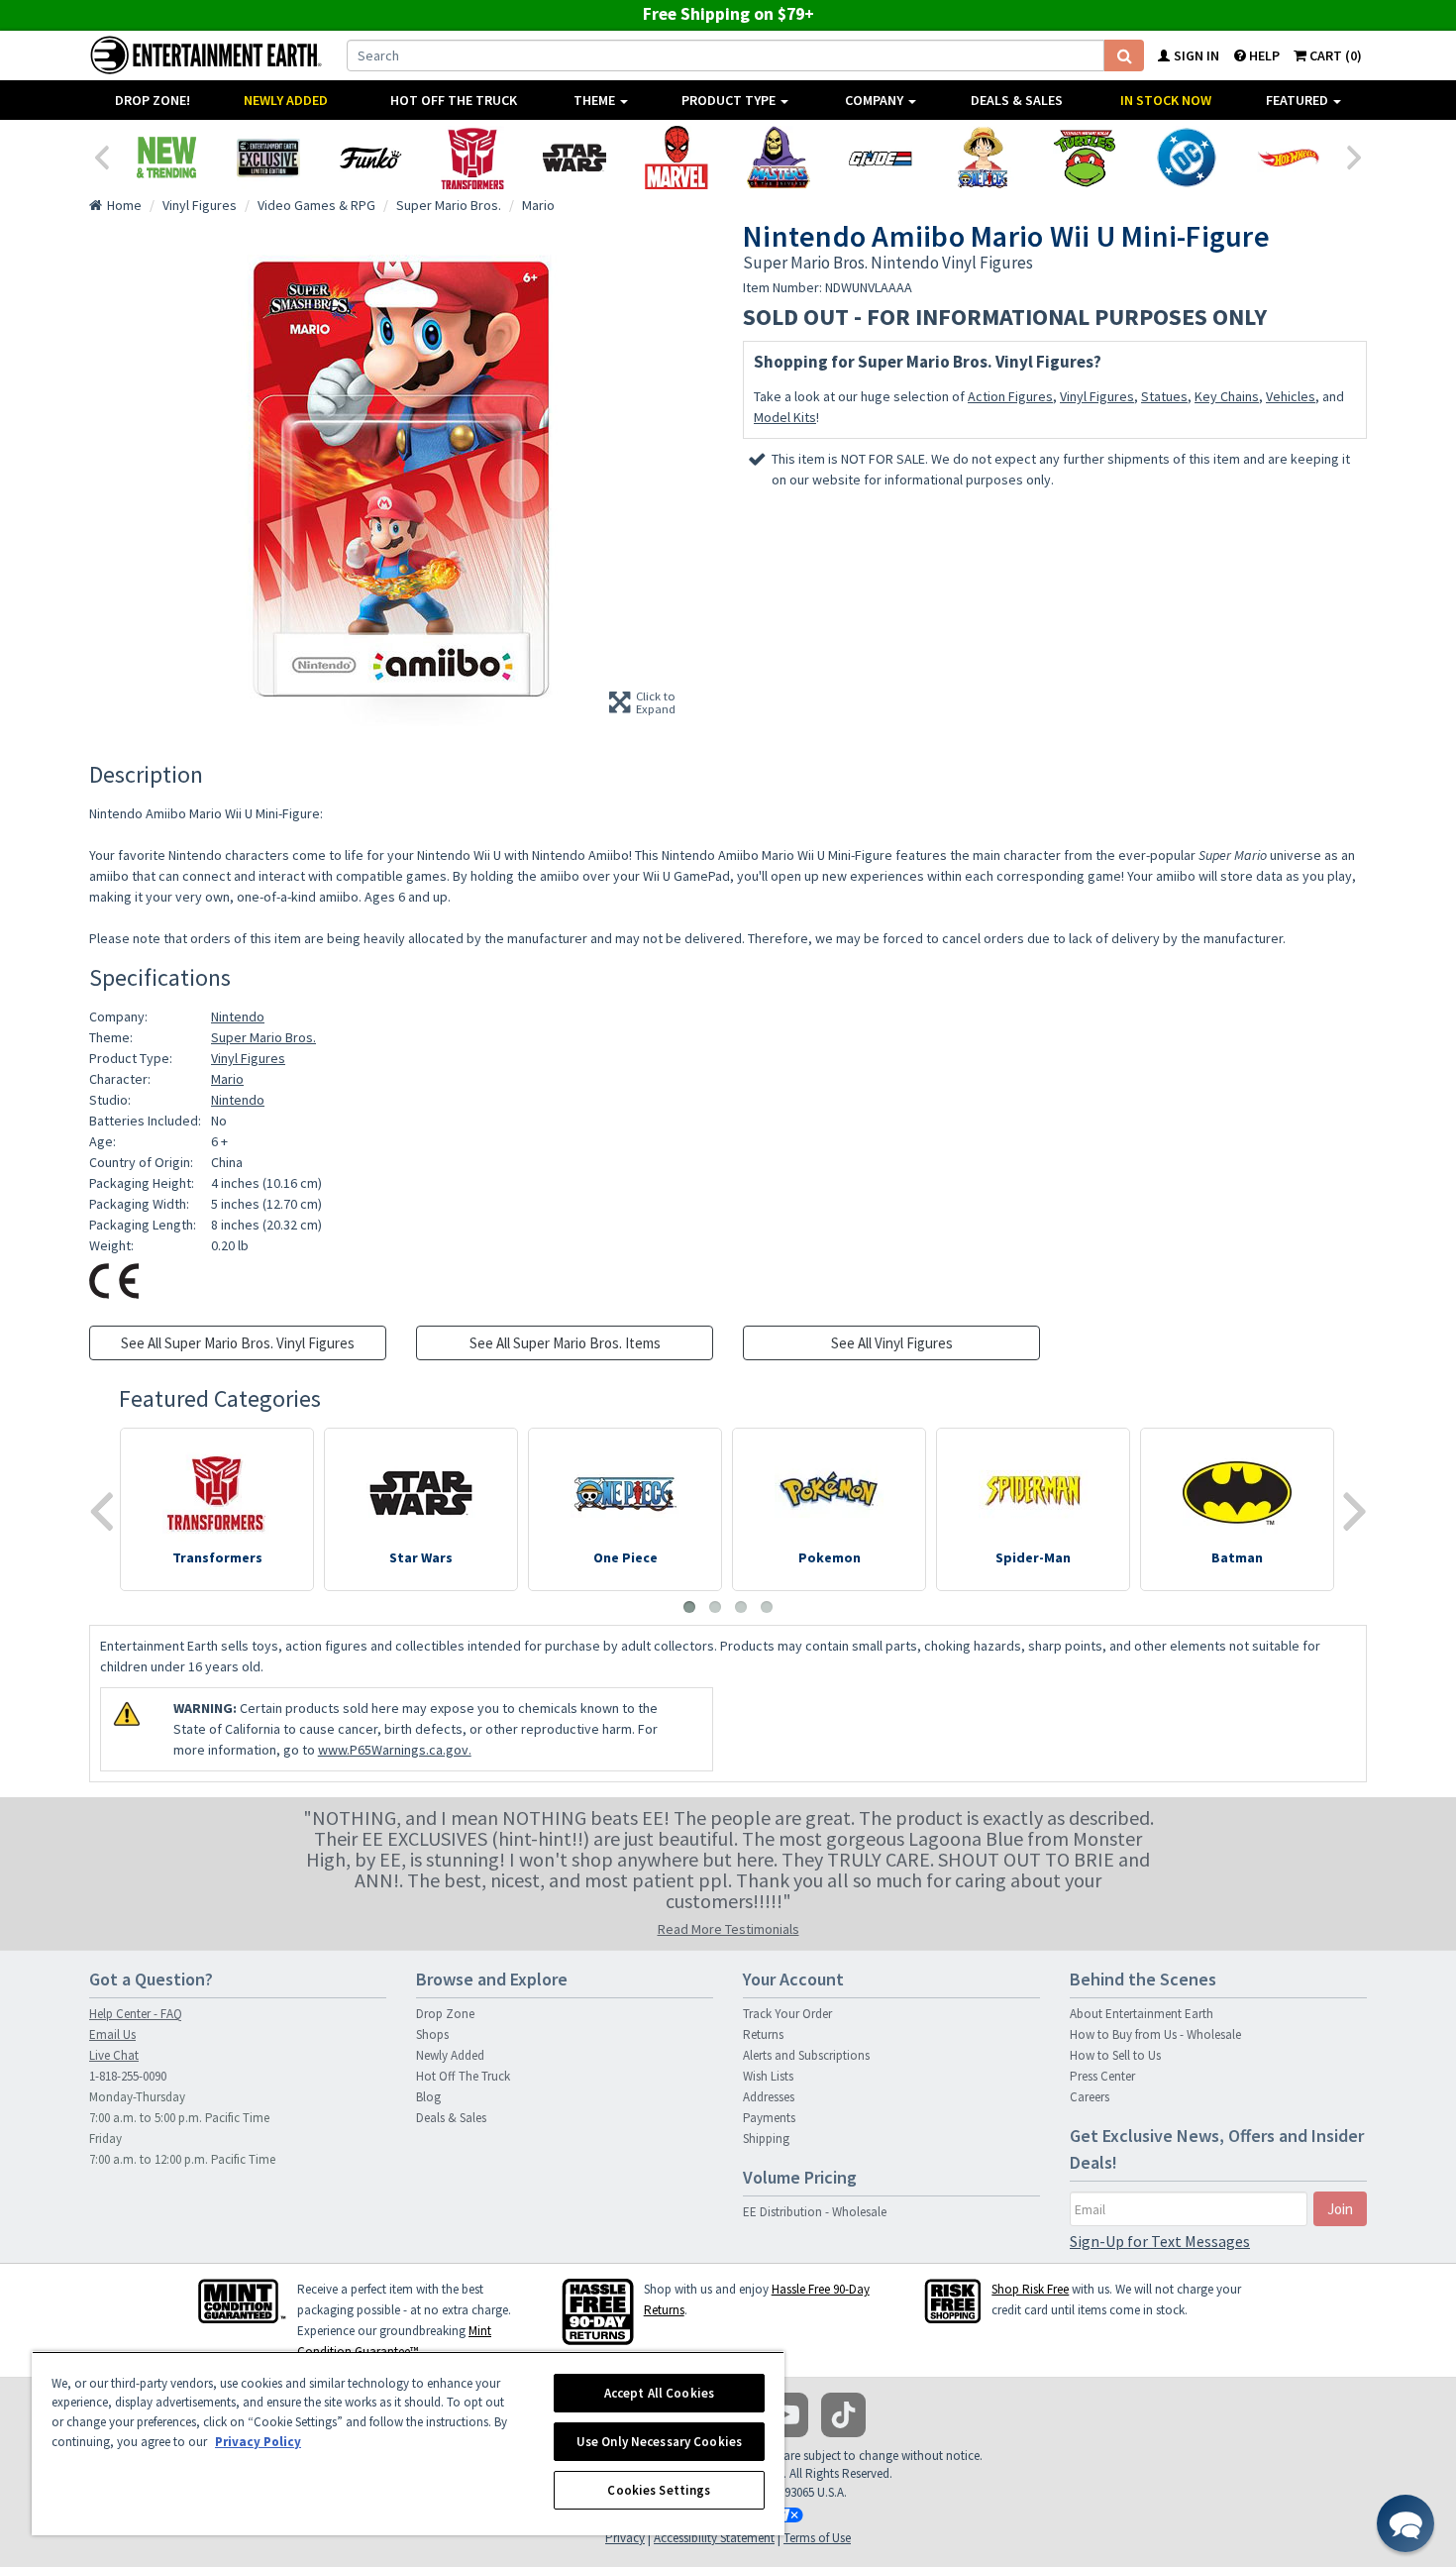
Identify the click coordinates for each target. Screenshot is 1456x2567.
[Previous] (101, 156)
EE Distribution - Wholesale (815, 2212)
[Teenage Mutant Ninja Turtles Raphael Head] (1084, 158)
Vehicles (1291, 396)
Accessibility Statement (714, 2538)
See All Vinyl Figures (892, 1343)
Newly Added (286, 100)
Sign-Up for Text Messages (1160, 2241)
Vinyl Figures (1097, 396)
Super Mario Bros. (263, 1037)
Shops (432, 2034)
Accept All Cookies (659, 2393)
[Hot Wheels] (1288, 158)
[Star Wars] (574, 158)
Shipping (766, 2139)
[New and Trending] (166, 158)
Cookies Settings (659, 2490)
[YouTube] (786, 2415)
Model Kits (785, 417)
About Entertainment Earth (1142, 2014)
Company (876, 100)
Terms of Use (817, 2538)
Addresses (769, 2097)
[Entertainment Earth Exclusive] (268, 158)
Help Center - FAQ (136, 2014)
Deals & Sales (1017, 100)
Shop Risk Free (1030, 2289)
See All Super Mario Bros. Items (565, 1343)
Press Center (1102, 2076)
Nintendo (238, 1016)
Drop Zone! (153, 100)
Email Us (112, 2034)
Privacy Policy (258, 2442)
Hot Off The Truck (454, 100)
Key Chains (1227, 396)
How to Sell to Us (1115, 2055)
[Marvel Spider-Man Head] (676, 158)
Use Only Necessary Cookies (659, 2442)
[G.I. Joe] (880, 158)
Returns (763, 2034)
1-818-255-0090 (128, 2076)
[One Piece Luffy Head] (982, 158)
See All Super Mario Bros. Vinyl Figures (238, 1343)
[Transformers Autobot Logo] (472, 158)
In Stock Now (1166, 100)
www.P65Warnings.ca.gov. (395, 1750)
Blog (428, 2097)
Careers (1090, 2097)
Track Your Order (787, 2014)
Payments (769, 2118)
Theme (596, 100)
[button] (1405, 2523)
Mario (227, 1079)
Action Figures (1010, 396)
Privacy (625, 2538)
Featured (1299, 100)
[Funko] (370, 158)
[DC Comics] (1186, 158)
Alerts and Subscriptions (806, 2055)
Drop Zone (445, 2014)
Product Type (730, 100)
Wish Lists (768, 2076)
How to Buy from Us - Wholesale (1155, 2034)
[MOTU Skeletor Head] (778, 158)
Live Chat (114, 2055)
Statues (1164, 396)
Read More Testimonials (728, 1929)
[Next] (1355, 156)
